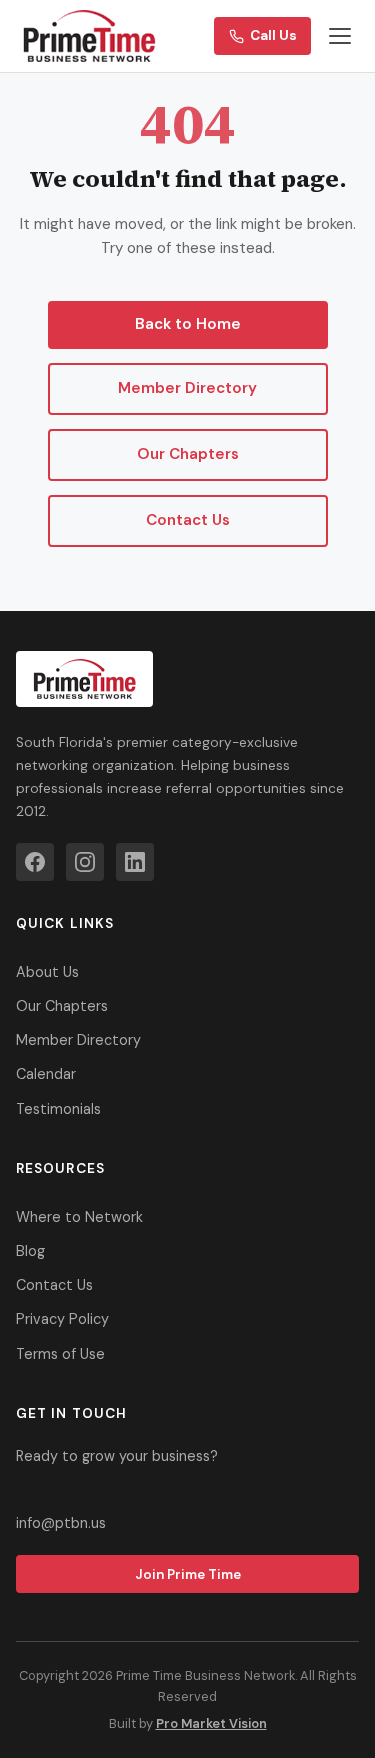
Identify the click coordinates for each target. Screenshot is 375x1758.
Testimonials (58, 1109)
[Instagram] (85, 862)
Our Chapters (188, 454)
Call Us (273, 35)
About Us (47, 972)
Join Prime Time (188, 1574)
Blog (30, 1251)
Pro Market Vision (211, 1723)
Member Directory (187, 388)
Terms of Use (60, 1354)
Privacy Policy (62, 1319)
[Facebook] (35, 862)
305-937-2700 (82, 1494)
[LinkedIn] (135, 862)
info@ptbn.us (61, 1523)
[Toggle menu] (340, 36)
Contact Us (188, 520)
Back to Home (188, 324)
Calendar (46, 1074)
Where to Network (79, 1217)
